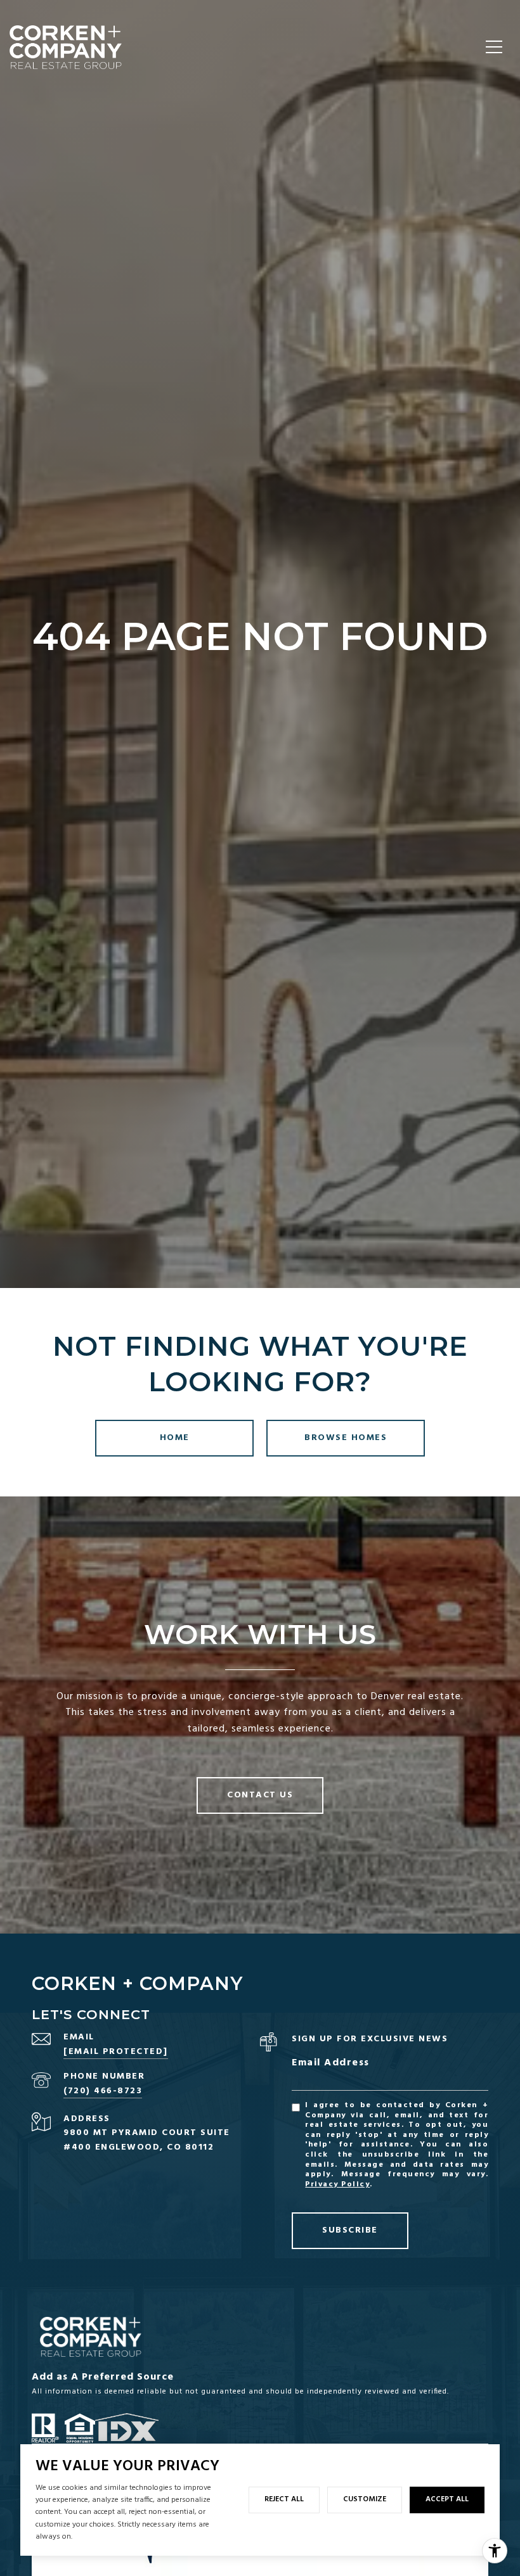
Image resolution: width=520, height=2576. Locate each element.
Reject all (284, 2499)
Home (175, 1438)
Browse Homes (346, 1438)
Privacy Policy (337, 2184)
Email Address (331, 2063)
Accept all (447, 2499)
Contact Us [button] (260, 1795)
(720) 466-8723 (103, 2091)
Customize (365, 2499)
